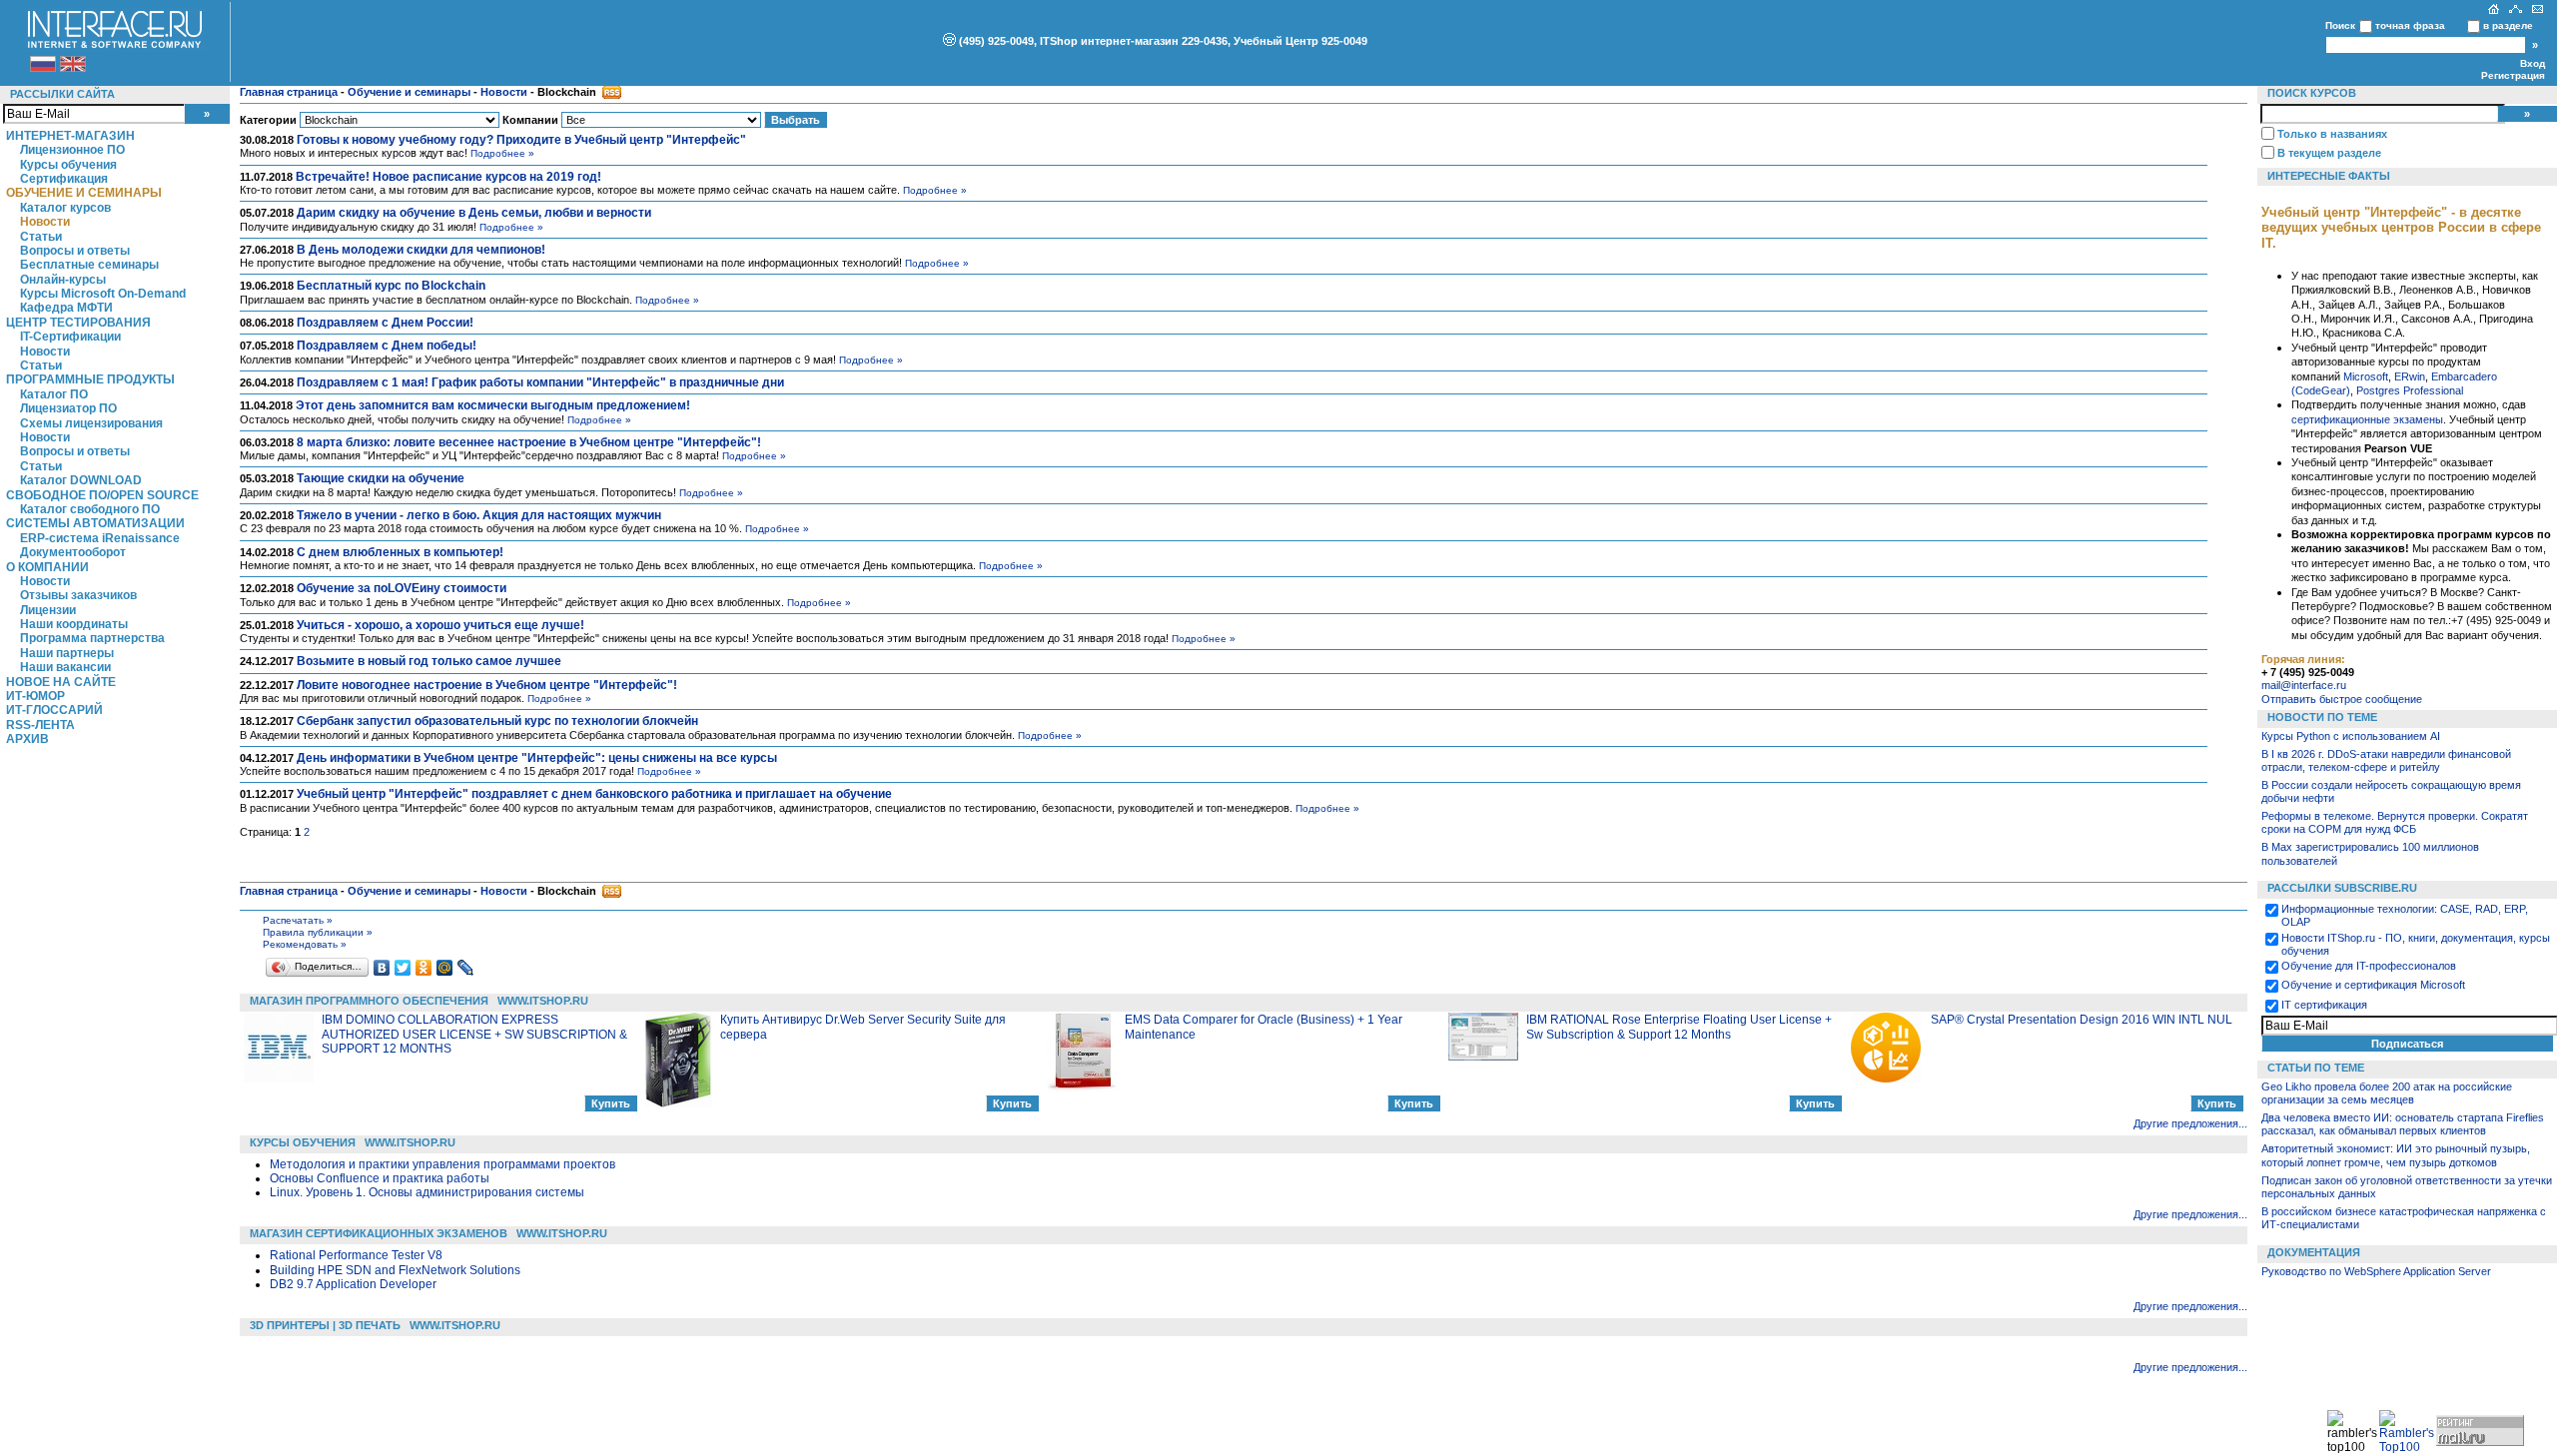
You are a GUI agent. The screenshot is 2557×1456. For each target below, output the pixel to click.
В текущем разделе (2329, 153)
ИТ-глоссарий (54, 710)
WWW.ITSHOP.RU (543, 1001)
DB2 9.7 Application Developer (353, 1284)
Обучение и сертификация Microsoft (2373, 985)
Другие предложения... (2190, 1123)
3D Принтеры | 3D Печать (325, 1325)
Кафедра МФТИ (66, 308)
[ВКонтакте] (382, 968)
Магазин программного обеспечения (369, 1001)
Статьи (41, 237)
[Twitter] (403, 968)
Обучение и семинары (84, 193)
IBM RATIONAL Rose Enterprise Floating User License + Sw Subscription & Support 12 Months (1679, 1027)
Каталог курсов (65, 208)
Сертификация (64, 179)
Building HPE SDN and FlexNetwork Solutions (395, 1270)
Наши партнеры (67, 653)
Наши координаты (74, 624)
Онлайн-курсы (63, 280)
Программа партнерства (92, 638)
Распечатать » (298, 920)
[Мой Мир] (445, 968)
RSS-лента (40, 725)
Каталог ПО (54, 394)
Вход (2533, 63)
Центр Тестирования (78, 323)
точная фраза (2410, 25)
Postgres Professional (2410, 390)
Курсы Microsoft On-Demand (103, 294)
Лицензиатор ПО (68, 408)
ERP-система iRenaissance (100, 538)
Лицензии (48, 610)
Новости (45, 222)
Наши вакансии (65, 667)
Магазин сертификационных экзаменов (379, 1233)
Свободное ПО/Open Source (102, 495)
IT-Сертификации (70, 337)
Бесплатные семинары (89, 265)
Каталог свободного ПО (90, 509)
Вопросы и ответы (75, 251)
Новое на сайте (61, 682)
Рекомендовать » (305, 944)
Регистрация (2513, 75)
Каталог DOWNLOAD (81, 480)
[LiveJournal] (466, 968)
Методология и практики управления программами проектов (442, 1164)
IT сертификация (2324, 1005)
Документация (2314, 1252)
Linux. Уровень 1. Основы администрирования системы (427, 1192)
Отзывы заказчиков (78, 595)
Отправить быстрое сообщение (2342, 699)
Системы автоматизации (95, 523)
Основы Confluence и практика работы (380, 1178)
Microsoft (2366, 376)
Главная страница (289, 92)
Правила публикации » (318, 932)
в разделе (2508, 25)
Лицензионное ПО (72, 150)
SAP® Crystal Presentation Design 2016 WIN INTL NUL (2082, 1020)
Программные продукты (90, 379)
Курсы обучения (68, 165)
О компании (47, 567)
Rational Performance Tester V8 (356, 1255)
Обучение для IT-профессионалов (2369, 966)
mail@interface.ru (2304, 685)
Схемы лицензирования (91, 423)
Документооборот (73, 552)
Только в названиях (2332, 134)
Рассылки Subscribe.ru (2342, 888)
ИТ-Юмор (35, 696)
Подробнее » (502, 153)
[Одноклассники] (424, 968)
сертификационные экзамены (2367, 419)
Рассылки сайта (62, 94)
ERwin (2410, 376)
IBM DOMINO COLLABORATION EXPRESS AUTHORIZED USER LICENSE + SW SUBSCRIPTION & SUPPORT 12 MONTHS (474, 1034)
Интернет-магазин (70, 136)
